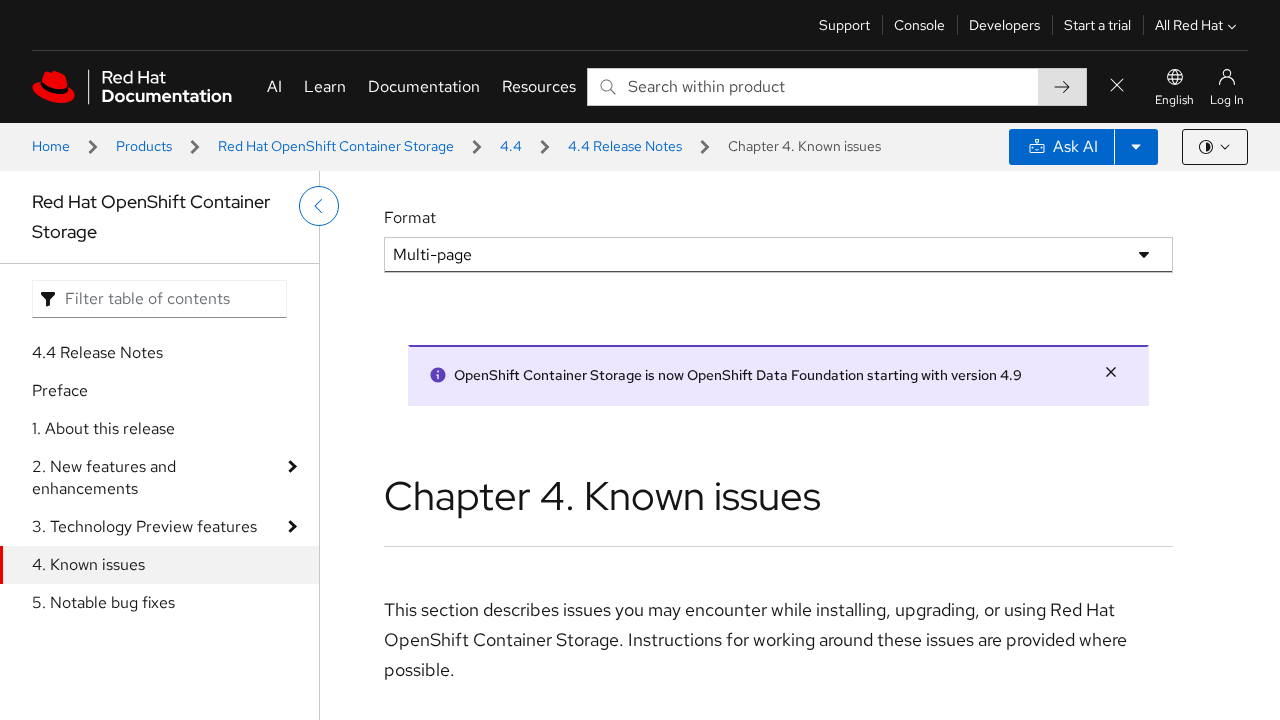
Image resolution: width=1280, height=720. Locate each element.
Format (410, 217)
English (1174, 100)
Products (144, 146)
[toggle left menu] (319, 206)
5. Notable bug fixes (103, 602)
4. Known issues (88, 564)
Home (51, 146)
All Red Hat (1189, 25)
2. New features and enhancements (104, 477)
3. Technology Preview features (144, 526)
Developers (1004, 25)
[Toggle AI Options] (1136, 147)
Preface (60, 390)
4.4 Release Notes (625, 146)
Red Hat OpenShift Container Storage (336, 146)
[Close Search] (1117, 86)
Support (844, 25)
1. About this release (103, 428)
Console (919, 25)
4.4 (511, 146)
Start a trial (1097, 25)
